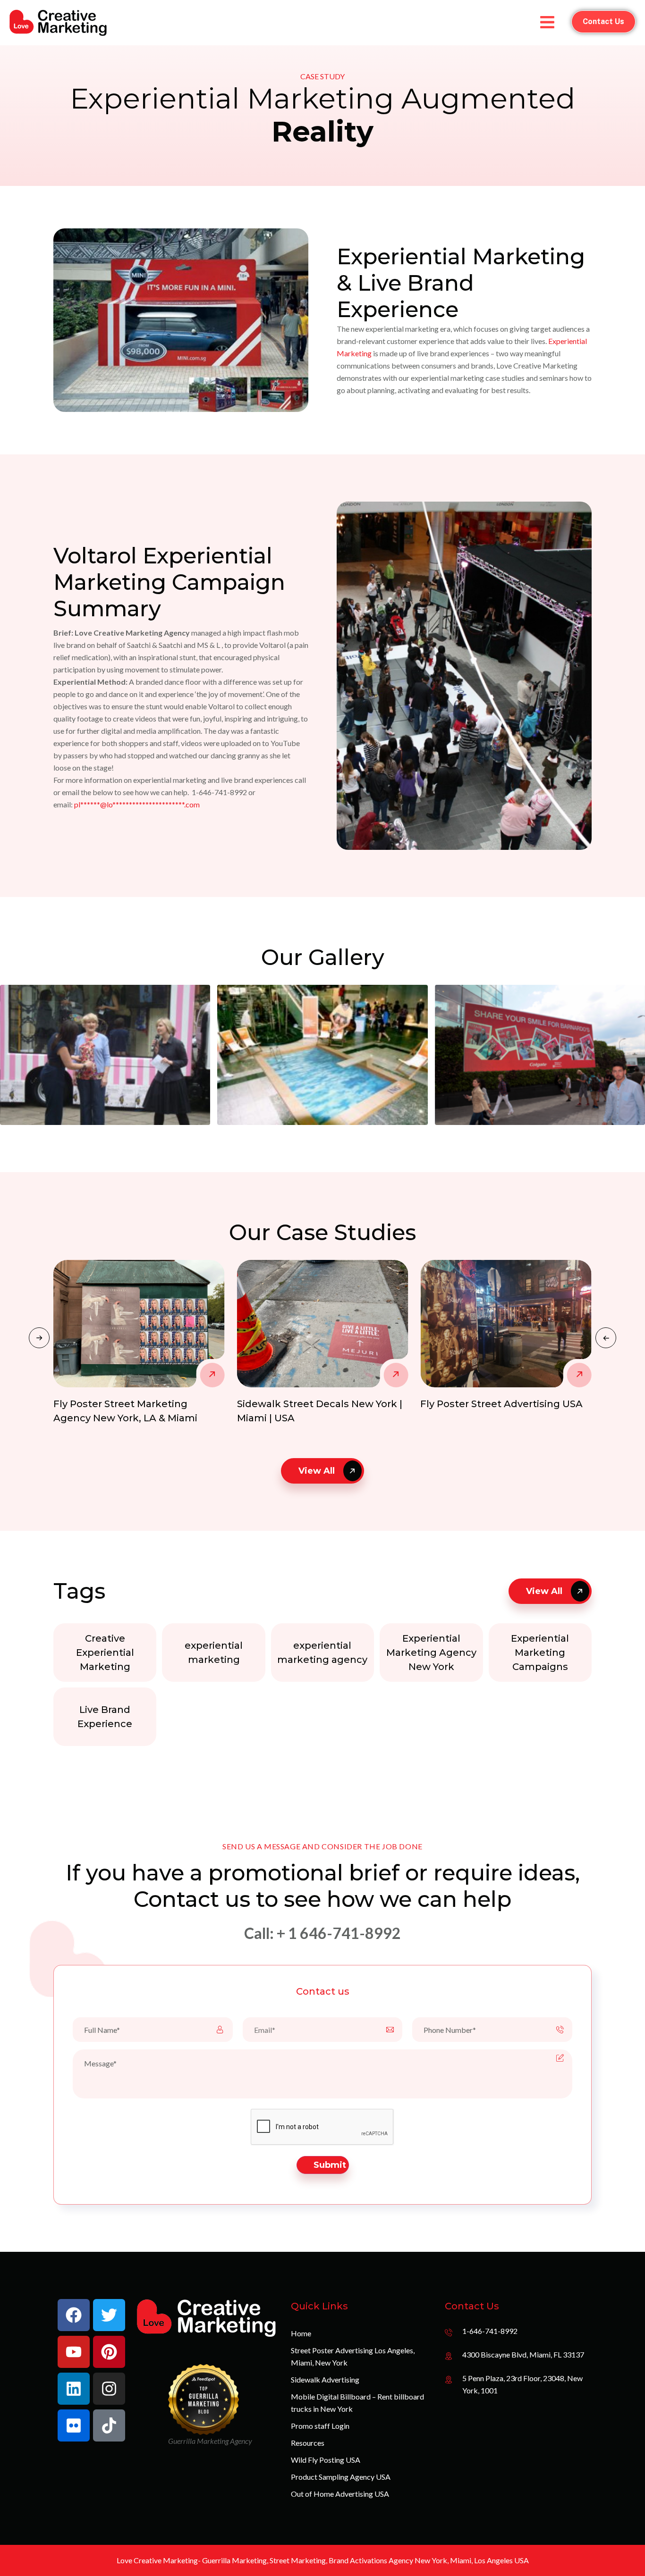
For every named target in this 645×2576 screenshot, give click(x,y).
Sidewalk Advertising (325, 2379)
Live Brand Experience (105, 1717)
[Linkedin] (74, 2389)
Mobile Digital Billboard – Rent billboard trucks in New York (357, 2403)
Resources (308, 2443)
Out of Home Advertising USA (340, 2494)
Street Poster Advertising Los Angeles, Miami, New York (353, 2356)
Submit (330, 2165)
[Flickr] (74, 2425)
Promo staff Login (320, 2426)
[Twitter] (109, 2315)
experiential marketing (214, 1653)
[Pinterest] (109, 2352)
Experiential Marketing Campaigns (540, 1653)
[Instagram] (109, 2389)
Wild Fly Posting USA (326, 2460)
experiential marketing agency (322, 1653)
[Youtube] (74, 2352)
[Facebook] (74, 2315)
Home (301, 2333)
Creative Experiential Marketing (105, 1653)
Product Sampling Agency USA (341, 2477)
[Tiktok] (109, 2425)
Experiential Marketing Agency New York (431, 1653)
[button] (606, 1338)
